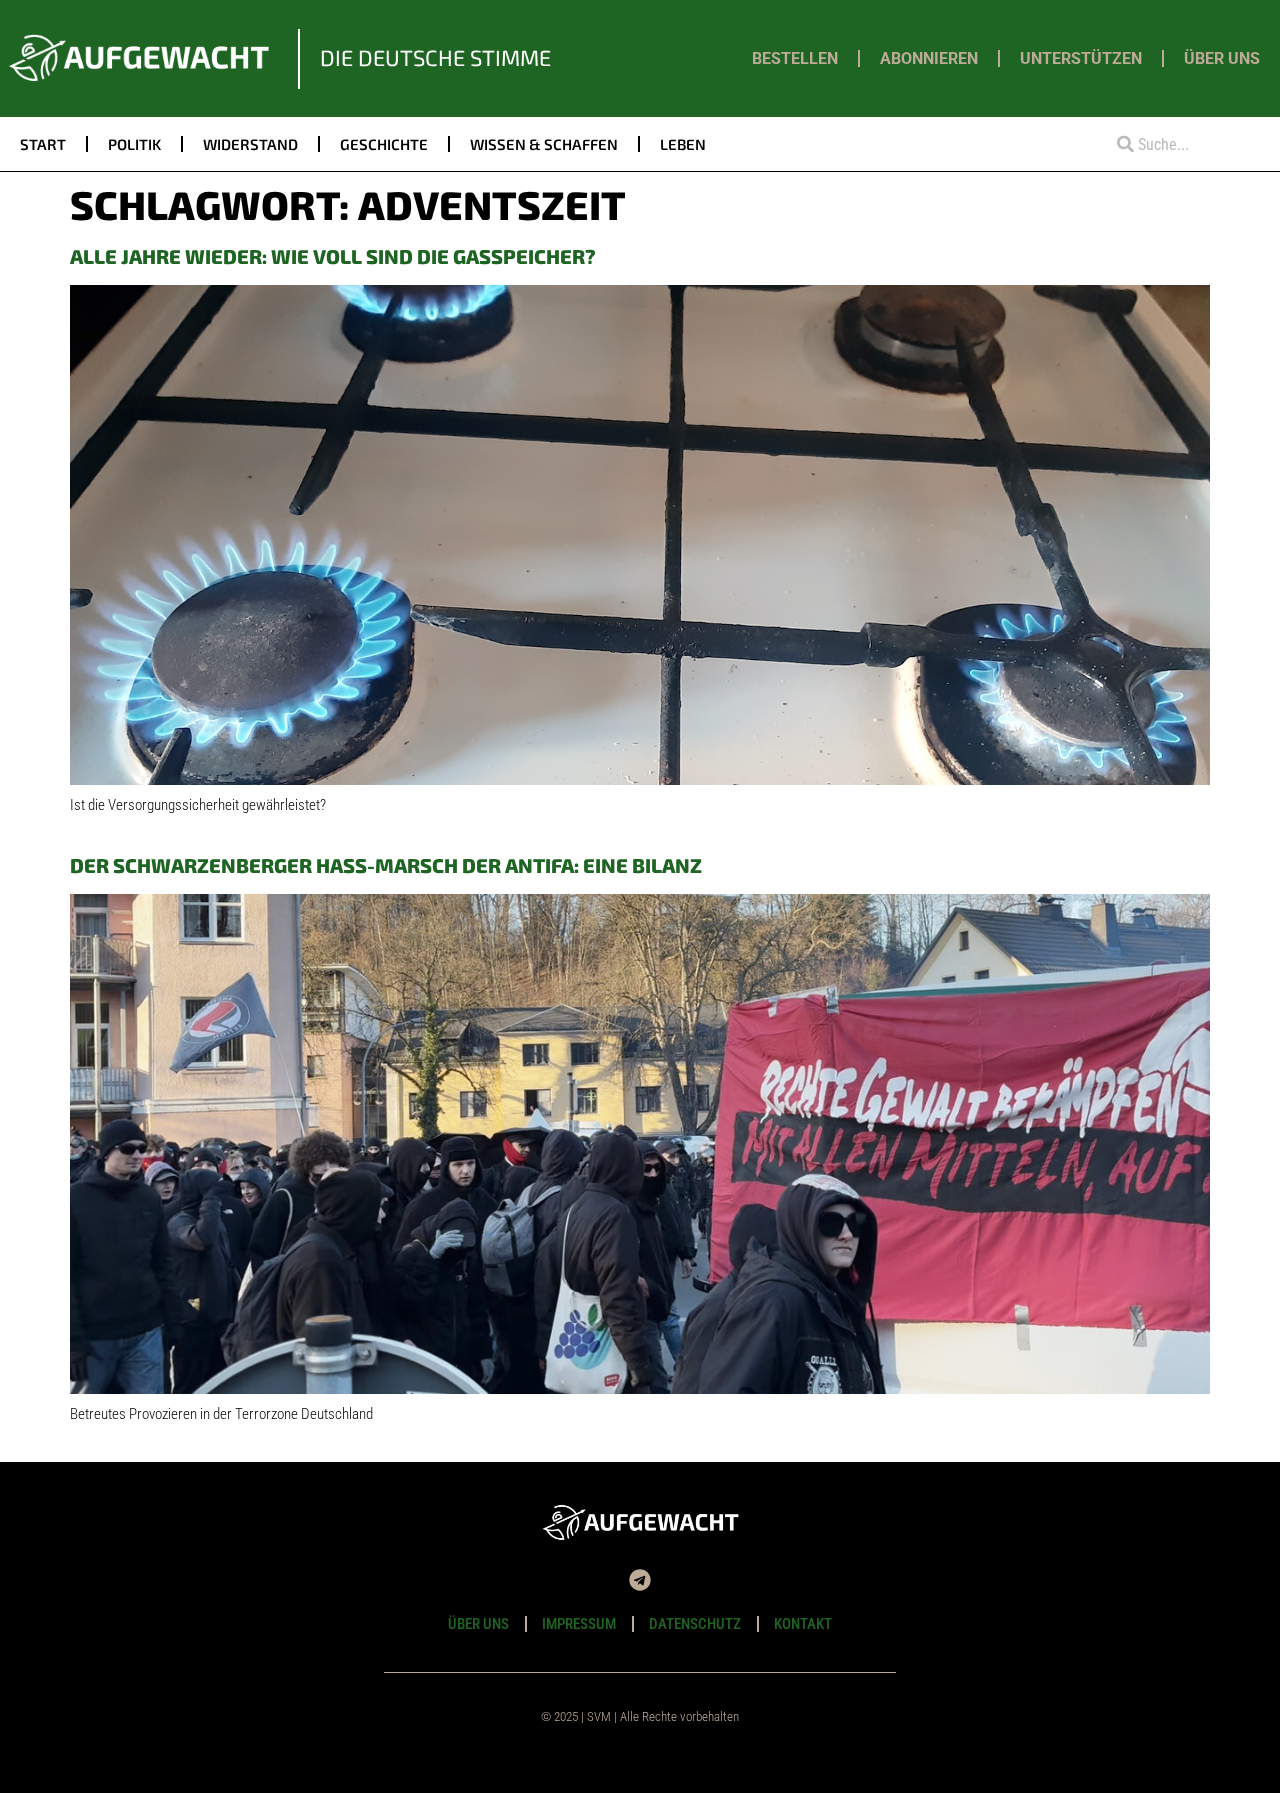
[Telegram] (640, 1580)
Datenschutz (695, 1624)
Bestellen (795, 58)
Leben (683, 144)
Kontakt (803, 1624)
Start (43, 144)
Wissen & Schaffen (544, 144)
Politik (134, 144)
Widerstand (250, 144)
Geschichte (384, 144)
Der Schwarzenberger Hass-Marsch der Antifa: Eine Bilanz (386, 865)
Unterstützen (1081, 58)
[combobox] (1180, 144)
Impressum (579, 1624)
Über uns (1222, 58)
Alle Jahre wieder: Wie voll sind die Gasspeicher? (333, 256)
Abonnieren (929, 58)
